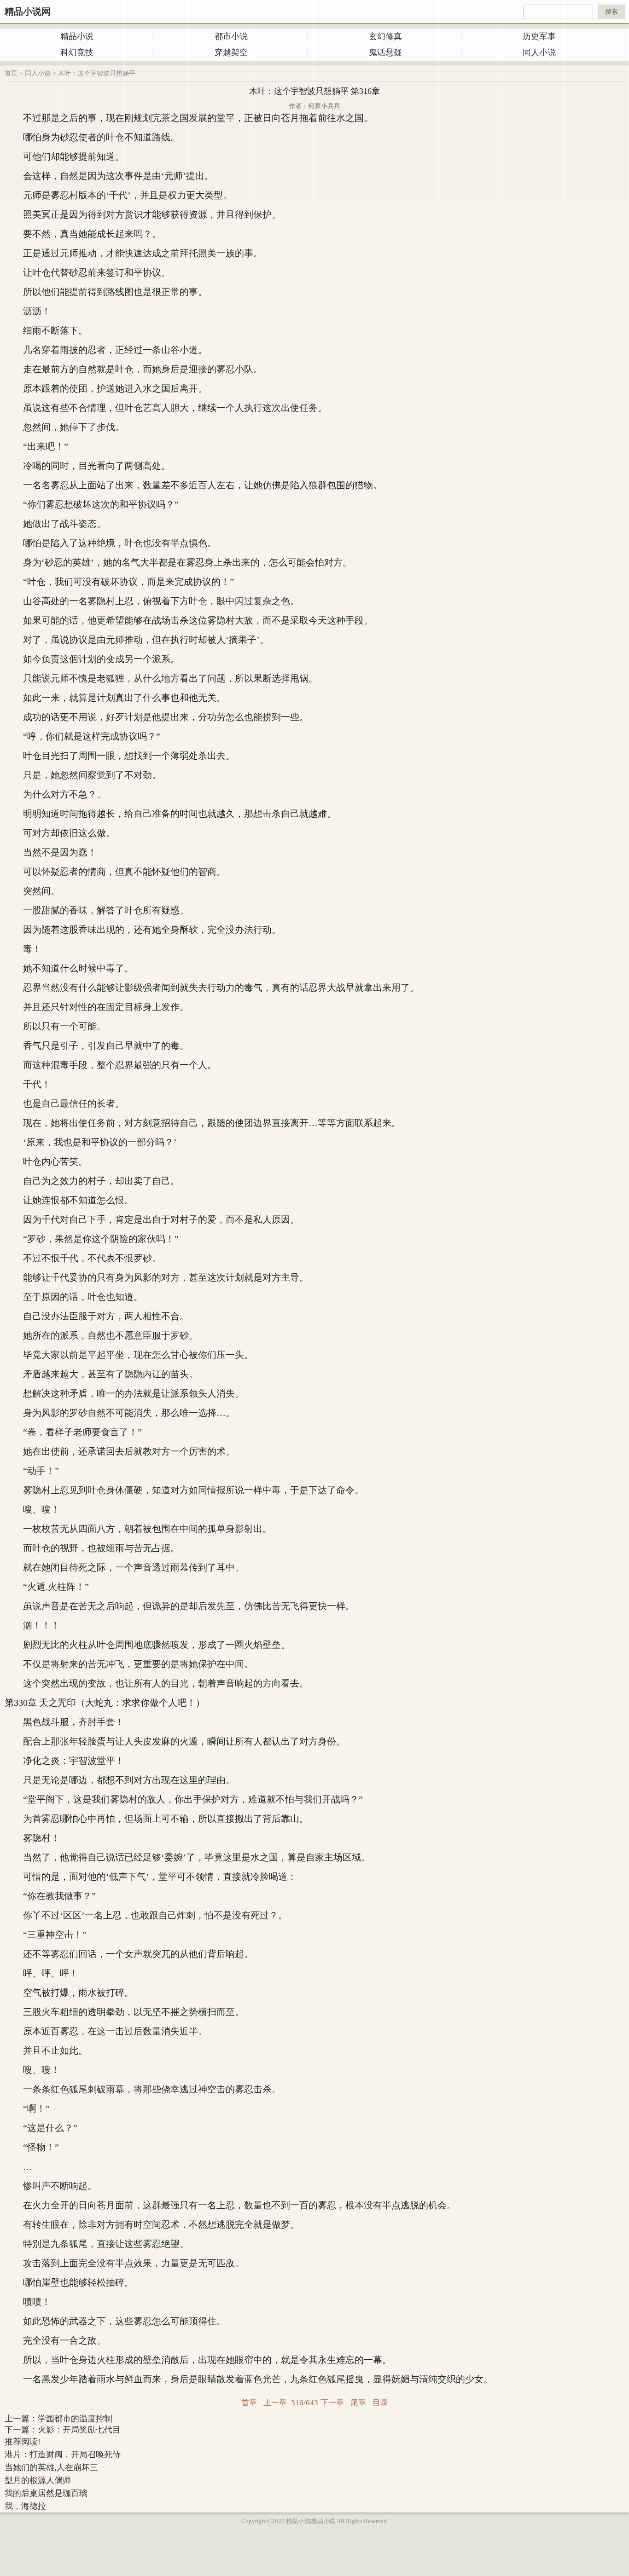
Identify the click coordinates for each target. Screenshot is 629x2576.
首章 (249, 2403)
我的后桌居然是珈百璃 (46, 2493)
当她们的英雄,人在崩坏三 (51, 2467)
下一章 (332, 2403)
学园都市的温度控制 (75, 2419)
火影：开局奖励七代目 (79, 2430)
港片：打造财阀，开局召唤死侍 (63, 2455)
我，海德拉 (25, 2506)
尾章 (358, 2403)
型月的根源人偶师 (38, 2480)
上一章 (275, 2403)
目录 (380, 2403)
